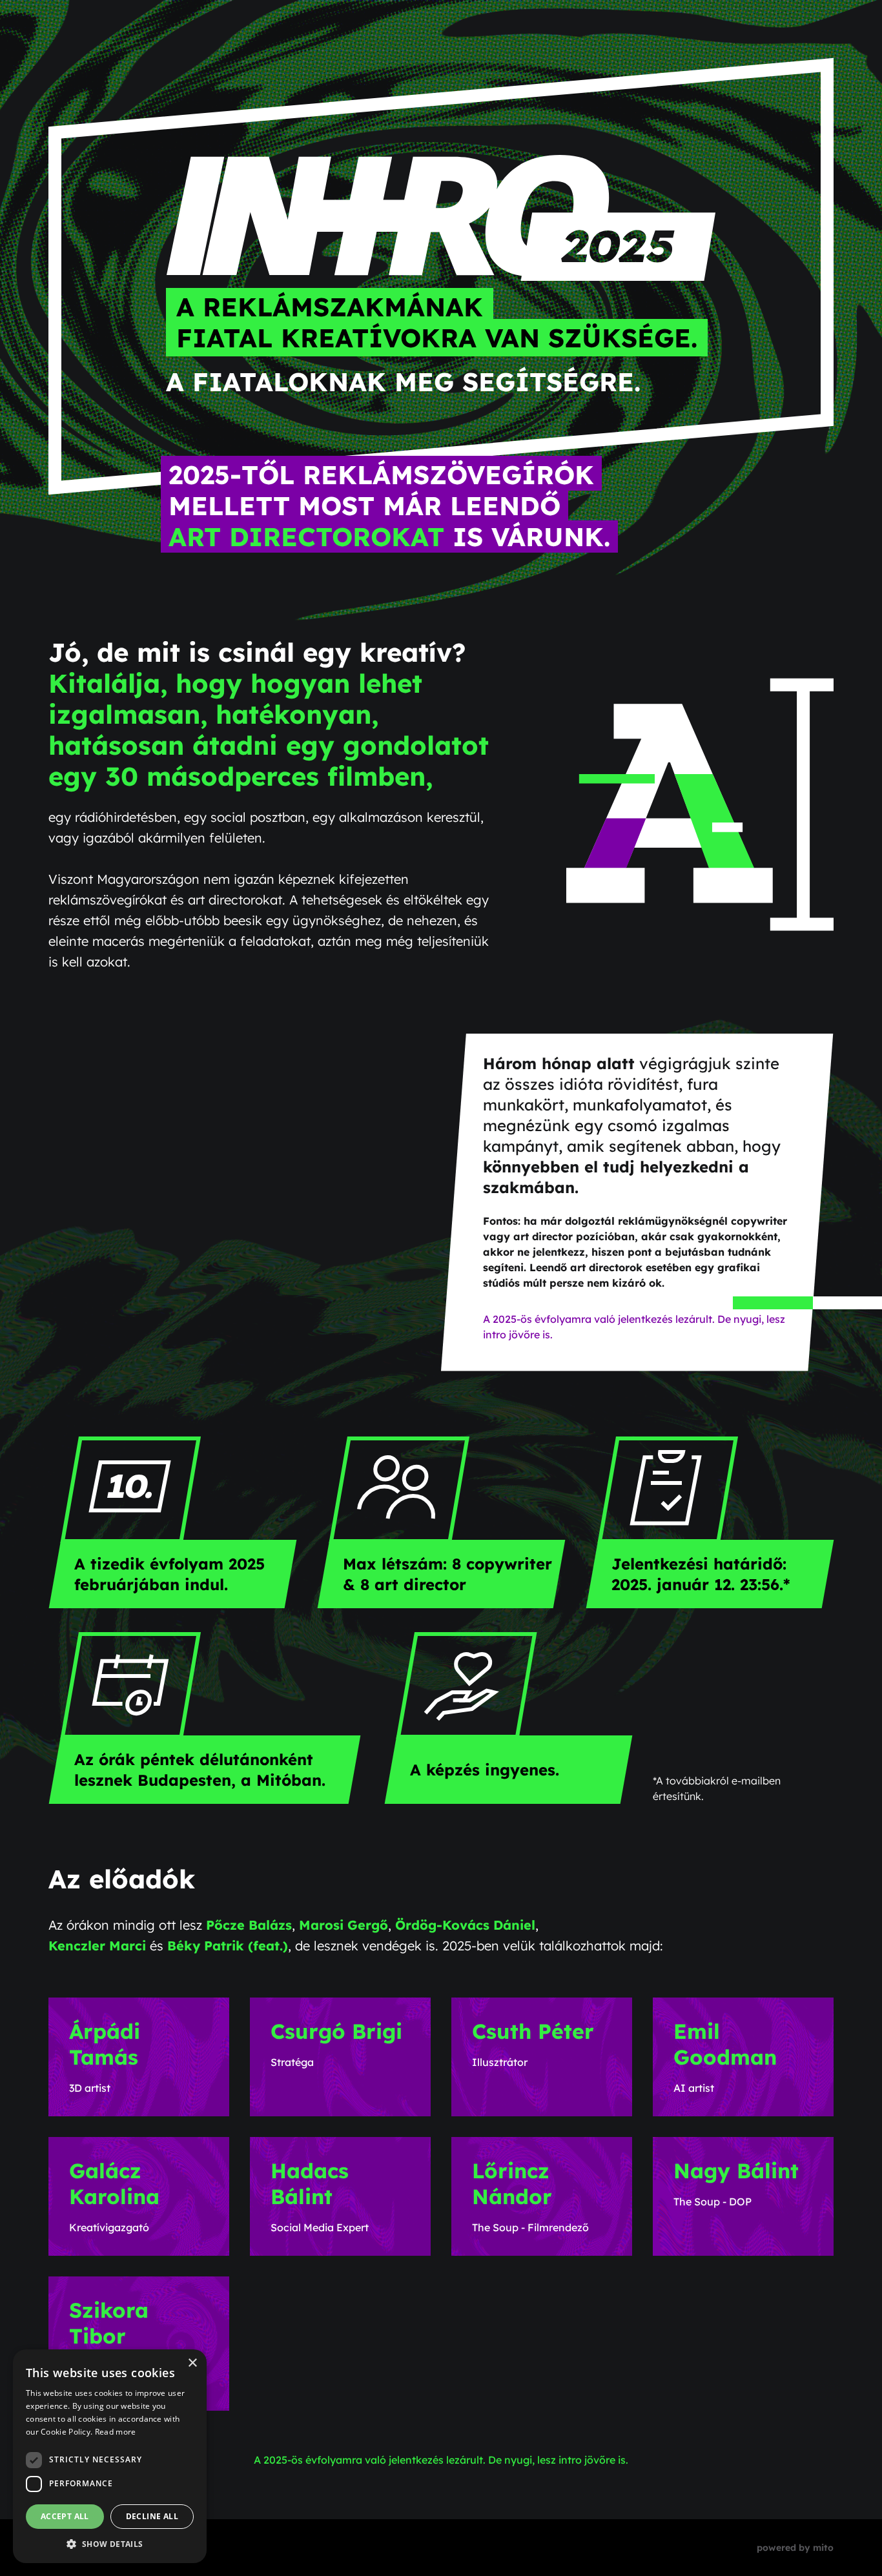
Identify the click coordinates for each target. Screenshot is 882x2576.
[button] (110, 2544)
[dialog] (110, 2456)
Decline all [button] (152, 2516)
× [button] (192, 2363)
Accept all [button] (65, 2516)
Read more (116, 2432)
